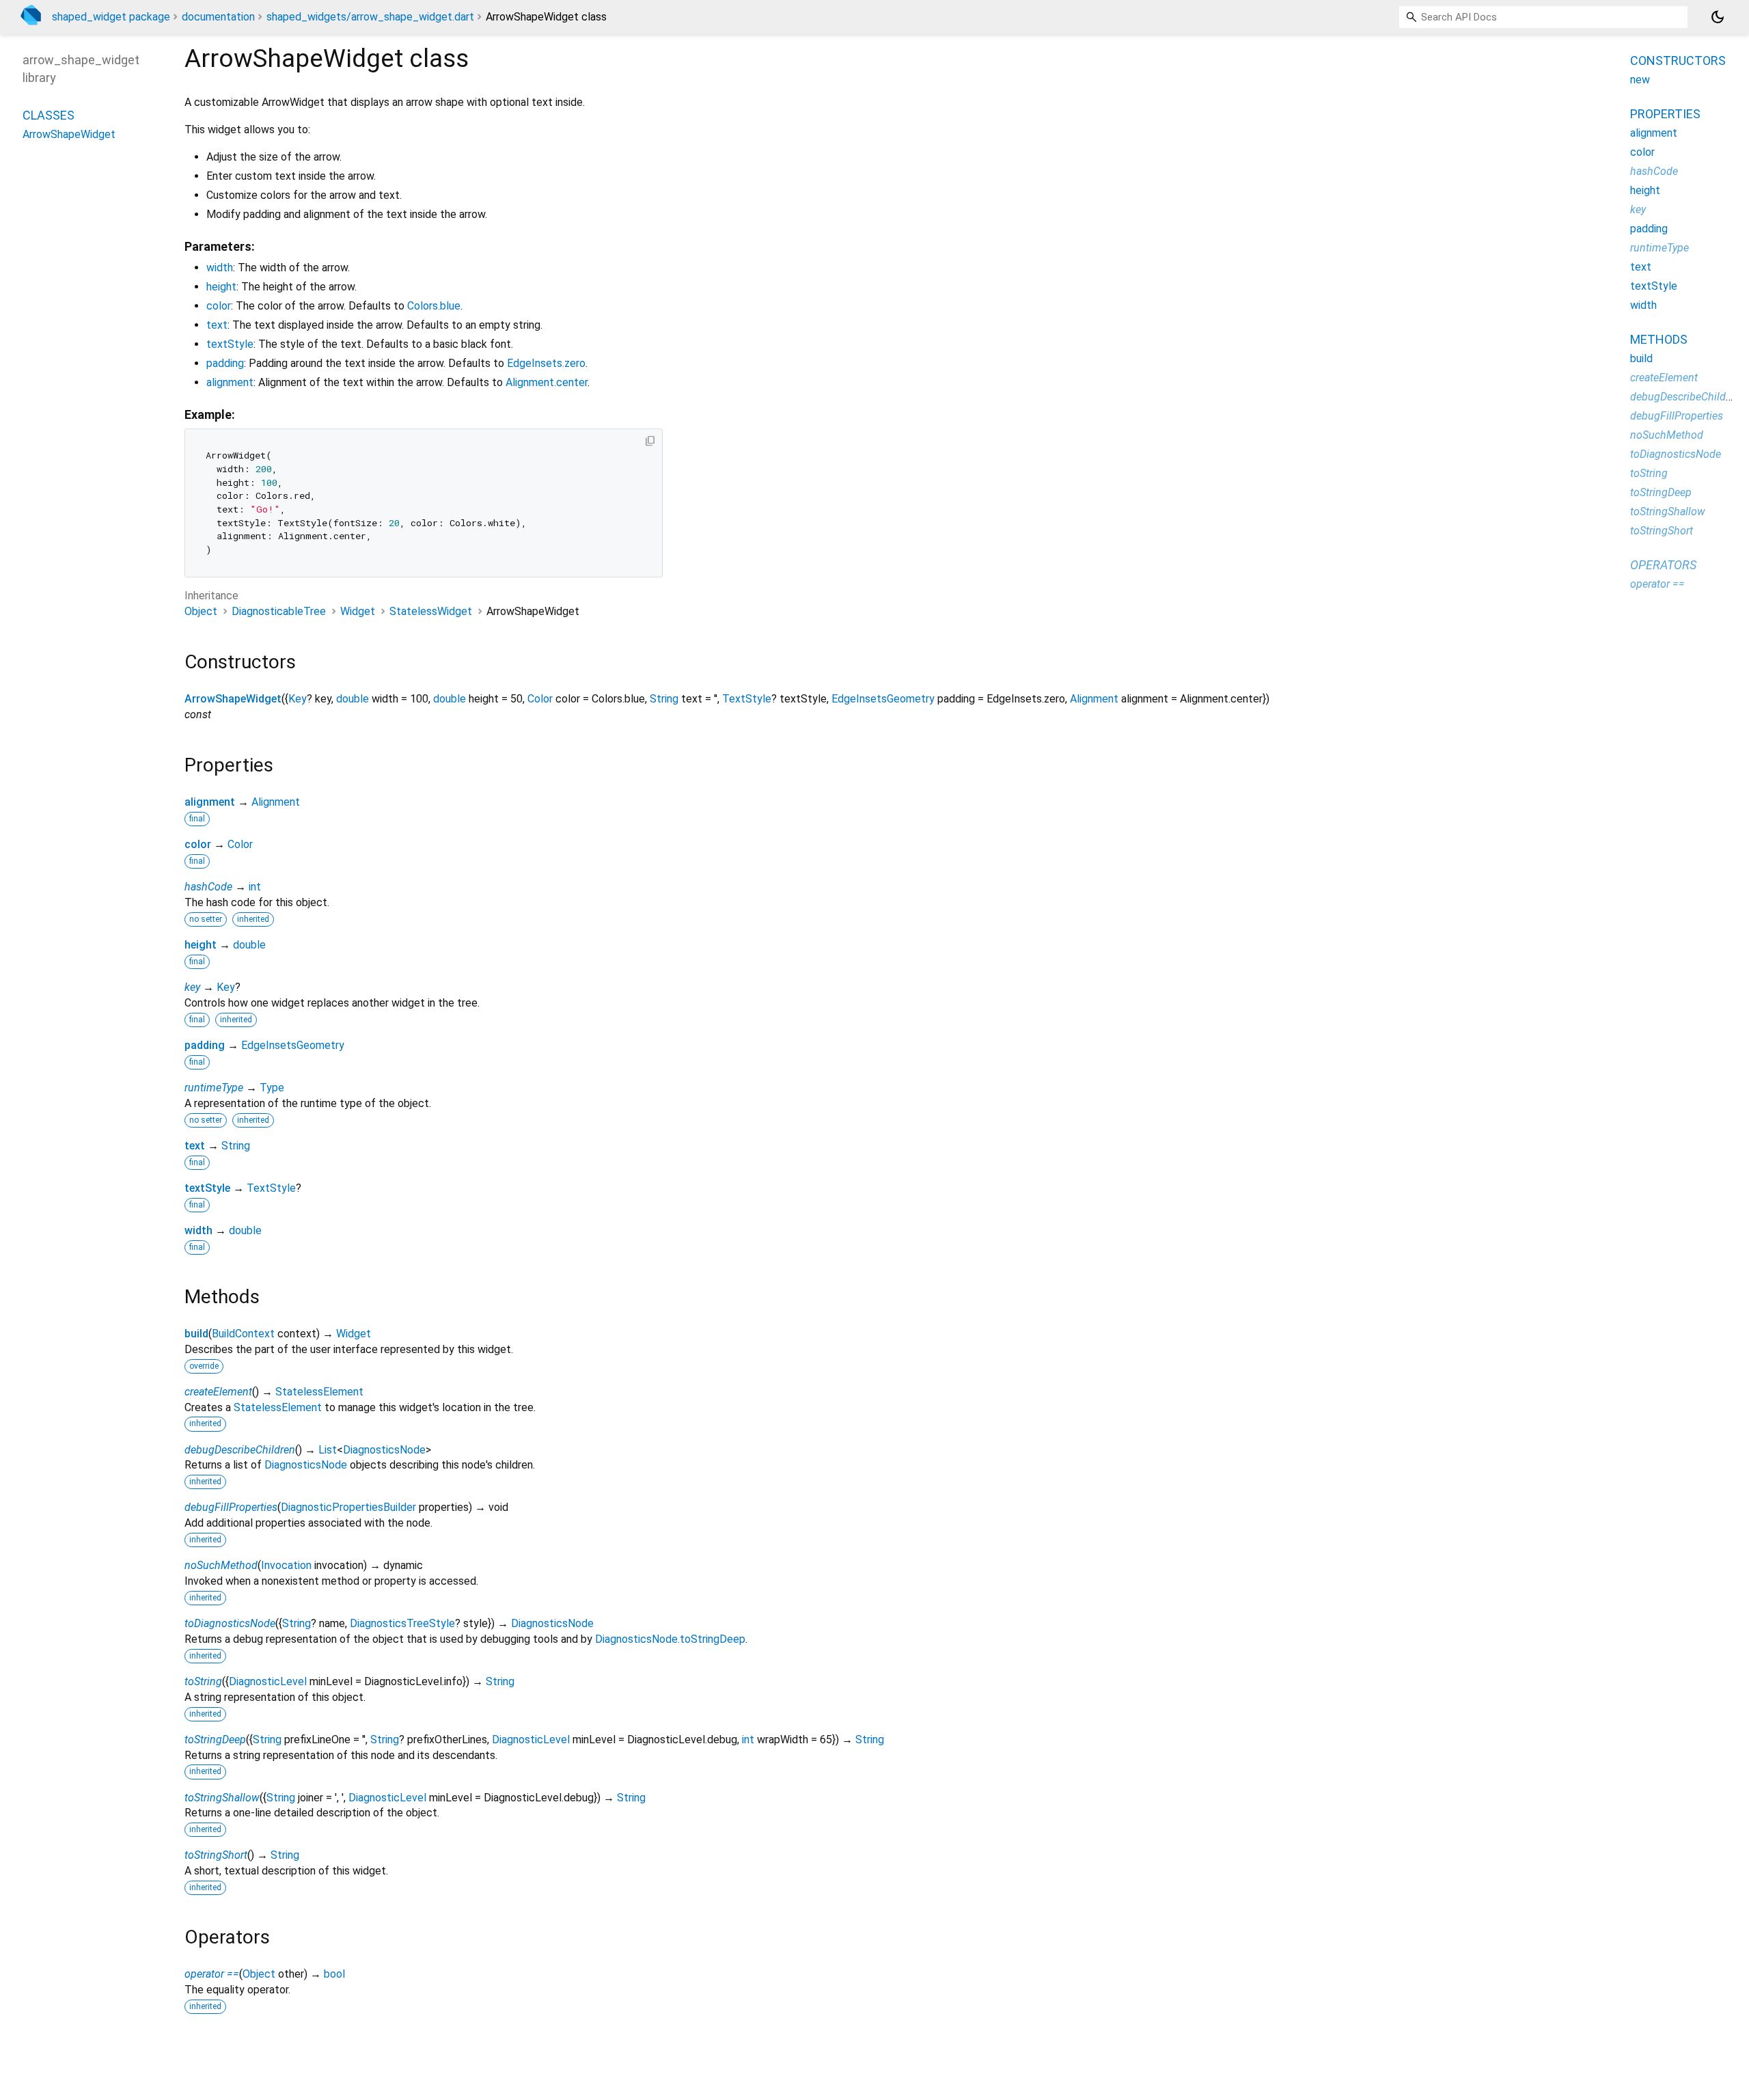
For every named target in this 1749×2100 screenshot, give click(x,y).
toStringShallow (222, 1798)
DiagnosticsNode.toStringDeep (670, 1639)
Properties (1665, 114)
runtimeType (214, 1088)
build (196, 1334)
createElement (218, 1392)
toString (203, 1681)
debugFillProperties (231, 1507)
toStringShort (216, 1855)
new (1640, 80)
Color (540, 699)
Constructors (1678, 60)
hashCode (208, 887)
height (221, 287)
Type (272, 1088)
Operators (1663, 565)
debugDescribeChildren (240, 1450)
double (353, 699)
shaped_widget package (111, 17)
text (217, 325)
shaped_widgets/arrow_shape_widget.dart (370, 17)
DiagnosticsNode (384, 1450)
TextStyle (747, 699)
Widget (358, 611)
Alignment (1094, 699)
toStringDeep (215, 1740)
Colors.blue (434, 306)
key (192, 987)
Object (201, 611)
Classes (49, 114)
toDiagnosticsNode (230, 1623)
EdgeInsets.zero (546, 363)
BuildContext (243, 1334)
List (328, 1450)
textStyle (230, 344)
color (219, 306)
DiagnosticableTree (279, 611)
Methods (1659, 339)
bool (334, 1974)
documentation (218, 17)
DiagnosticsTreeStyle (402, 1623)
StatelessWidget (431, 611)
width (220, 268)
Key (298, 699)
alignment (230, 382)
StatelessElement (319, 1392)
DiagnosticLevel (268, 1681)
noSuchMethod (221, 1565)
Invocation (286, 1565)
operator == (212, 1974)
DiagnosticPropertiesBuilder (348, 1507)
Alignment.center (547, 382)
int (255, 887)
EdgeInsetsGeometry (883, 699)
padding (225, 363)
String (664, 699)
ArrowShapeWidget (233, 699)
